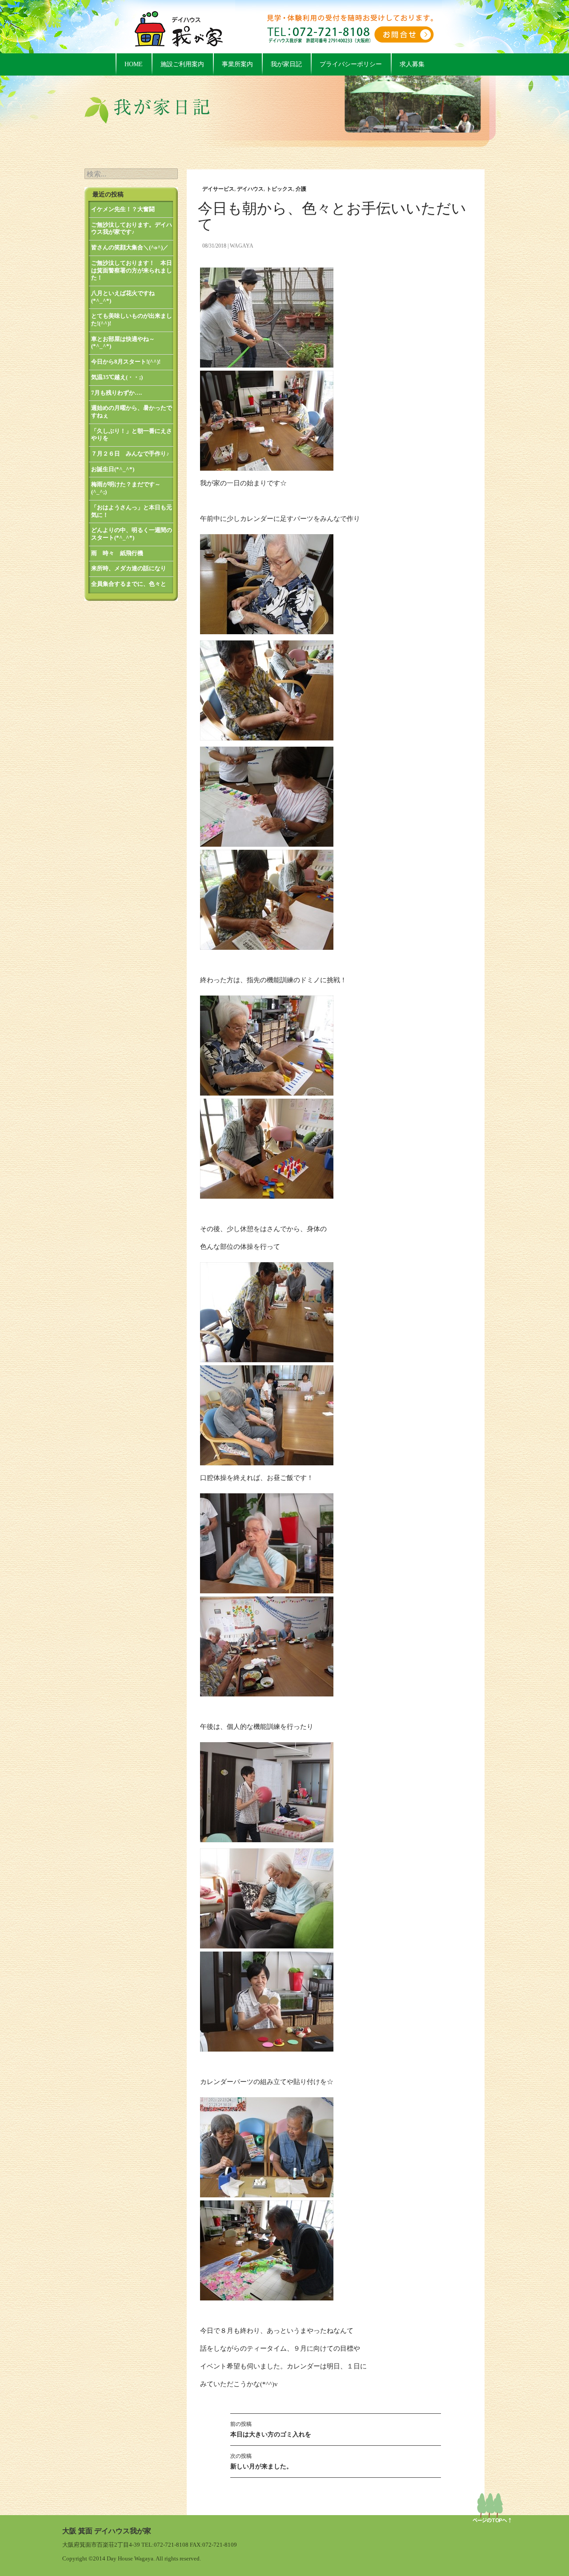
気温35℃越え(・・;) (117, 377)
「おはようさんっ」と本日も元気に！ (132, 511)
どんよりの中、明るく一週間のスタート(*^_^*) (132, 534)
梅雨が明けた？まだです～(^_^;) (126, 488)
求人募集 (412, 64)
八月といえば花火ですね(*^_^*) (123, 297)
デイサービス (218, 189)
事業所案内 (237, 64)
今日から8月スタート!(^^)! (126, 362)
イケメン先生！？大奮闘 (123, 209)
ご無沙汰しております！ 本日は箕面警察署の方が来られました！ (132, 270)
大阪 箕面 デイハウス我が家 (107, 2531)
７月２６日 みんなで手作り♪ (130, 454)
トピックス (280, 189)
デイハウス (250, 189)
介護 (301, 189)
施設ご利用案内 (182, 64)
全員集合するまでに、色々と (129, 584)
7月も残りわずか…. (116, 393)
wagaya (242, 246)
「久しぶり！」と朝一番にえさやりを (132, 435)
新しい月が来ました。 (261, 2461)
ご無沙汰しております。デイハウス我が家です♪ (132, 228)
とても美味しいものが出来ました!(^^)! (132, 320)
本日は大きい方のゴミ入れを (271, 2429)
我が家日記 (286, 64)
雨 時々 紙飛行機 (117, 553)
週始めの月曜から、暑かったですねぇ (132, 412)
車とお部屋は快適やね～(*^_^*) (123, 343)
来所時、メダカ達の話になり (129, 568)
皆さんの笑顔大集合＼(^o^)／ (130, 247)
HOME (134, 64)
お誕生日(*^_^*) (113, 469)
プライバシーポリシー (351, 64)
